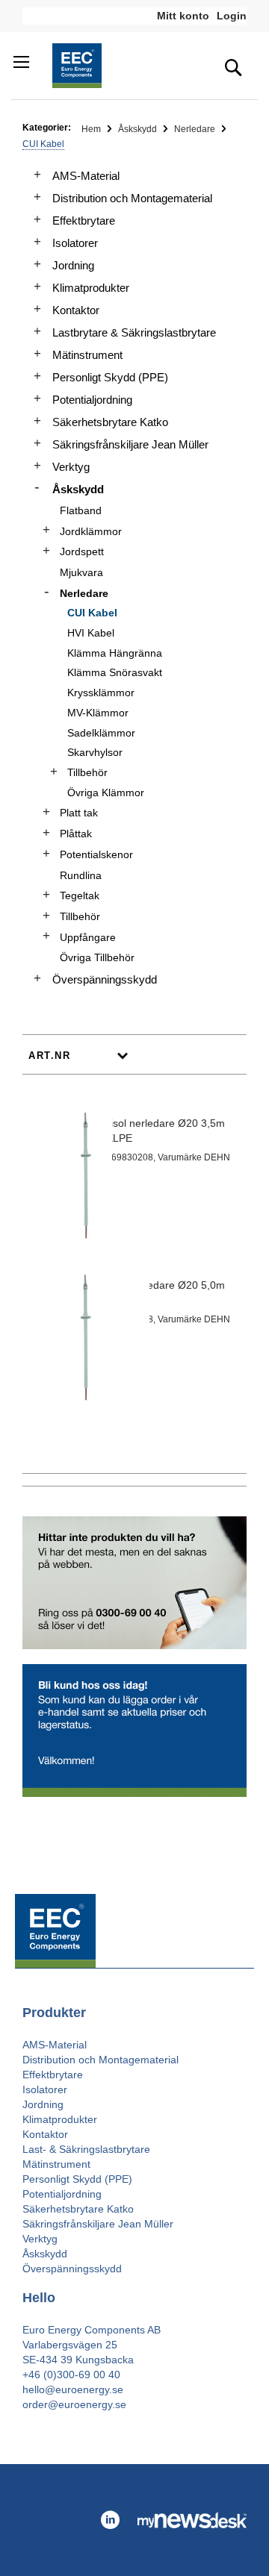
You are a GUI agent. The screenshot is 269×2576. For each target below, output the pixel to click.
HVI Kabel (91, 633)
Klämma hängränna (115, 653)
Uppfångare (88, 937)
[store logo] (77, 66)
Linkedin (110, 2520)
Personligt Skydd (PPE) (110, 377)
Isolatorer (75, 243)
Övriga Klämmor (106, 793)
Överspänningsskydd (105, 979)
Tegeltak (80, 895)
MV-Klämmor (98, 713)
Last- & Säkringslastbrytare (86, 2149)
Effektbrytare (84, 221)
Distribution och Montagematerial (132, 198)
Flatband (81, 510)
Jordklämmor (91, 531)
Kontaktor (76, 310)
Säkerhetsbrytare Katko (110, 422)
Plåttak (76, 834)
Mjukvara (81, 572)
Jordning (73, 265)
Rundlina (81, 875)
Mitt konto (183, 16)
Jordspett (82, 551)
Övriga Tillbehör (97, 957)
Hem (92, 129)
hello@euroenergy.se (73, 2389)
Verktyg (71, 467)
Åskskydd (139, 129)
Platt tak (79, 813)
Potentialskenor (96, 854)
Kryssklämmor (101, 693)
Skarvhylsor (95, 752)
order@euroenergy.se (74, 2404)
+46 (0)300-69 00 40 (71, 2375)
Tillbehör (87, 772)
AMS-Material (86, 176)
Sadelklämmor (101, 733)
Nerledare (196, 129)
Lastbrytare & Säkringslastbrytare (134, 332)
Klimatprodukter (91, 288)
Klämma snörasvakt (115, 672)
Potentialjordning (92, 400)
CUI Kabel (92, 613)
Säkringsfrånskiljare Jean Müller (130, 444)
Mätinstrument (87, 355)
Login (232, 16)
